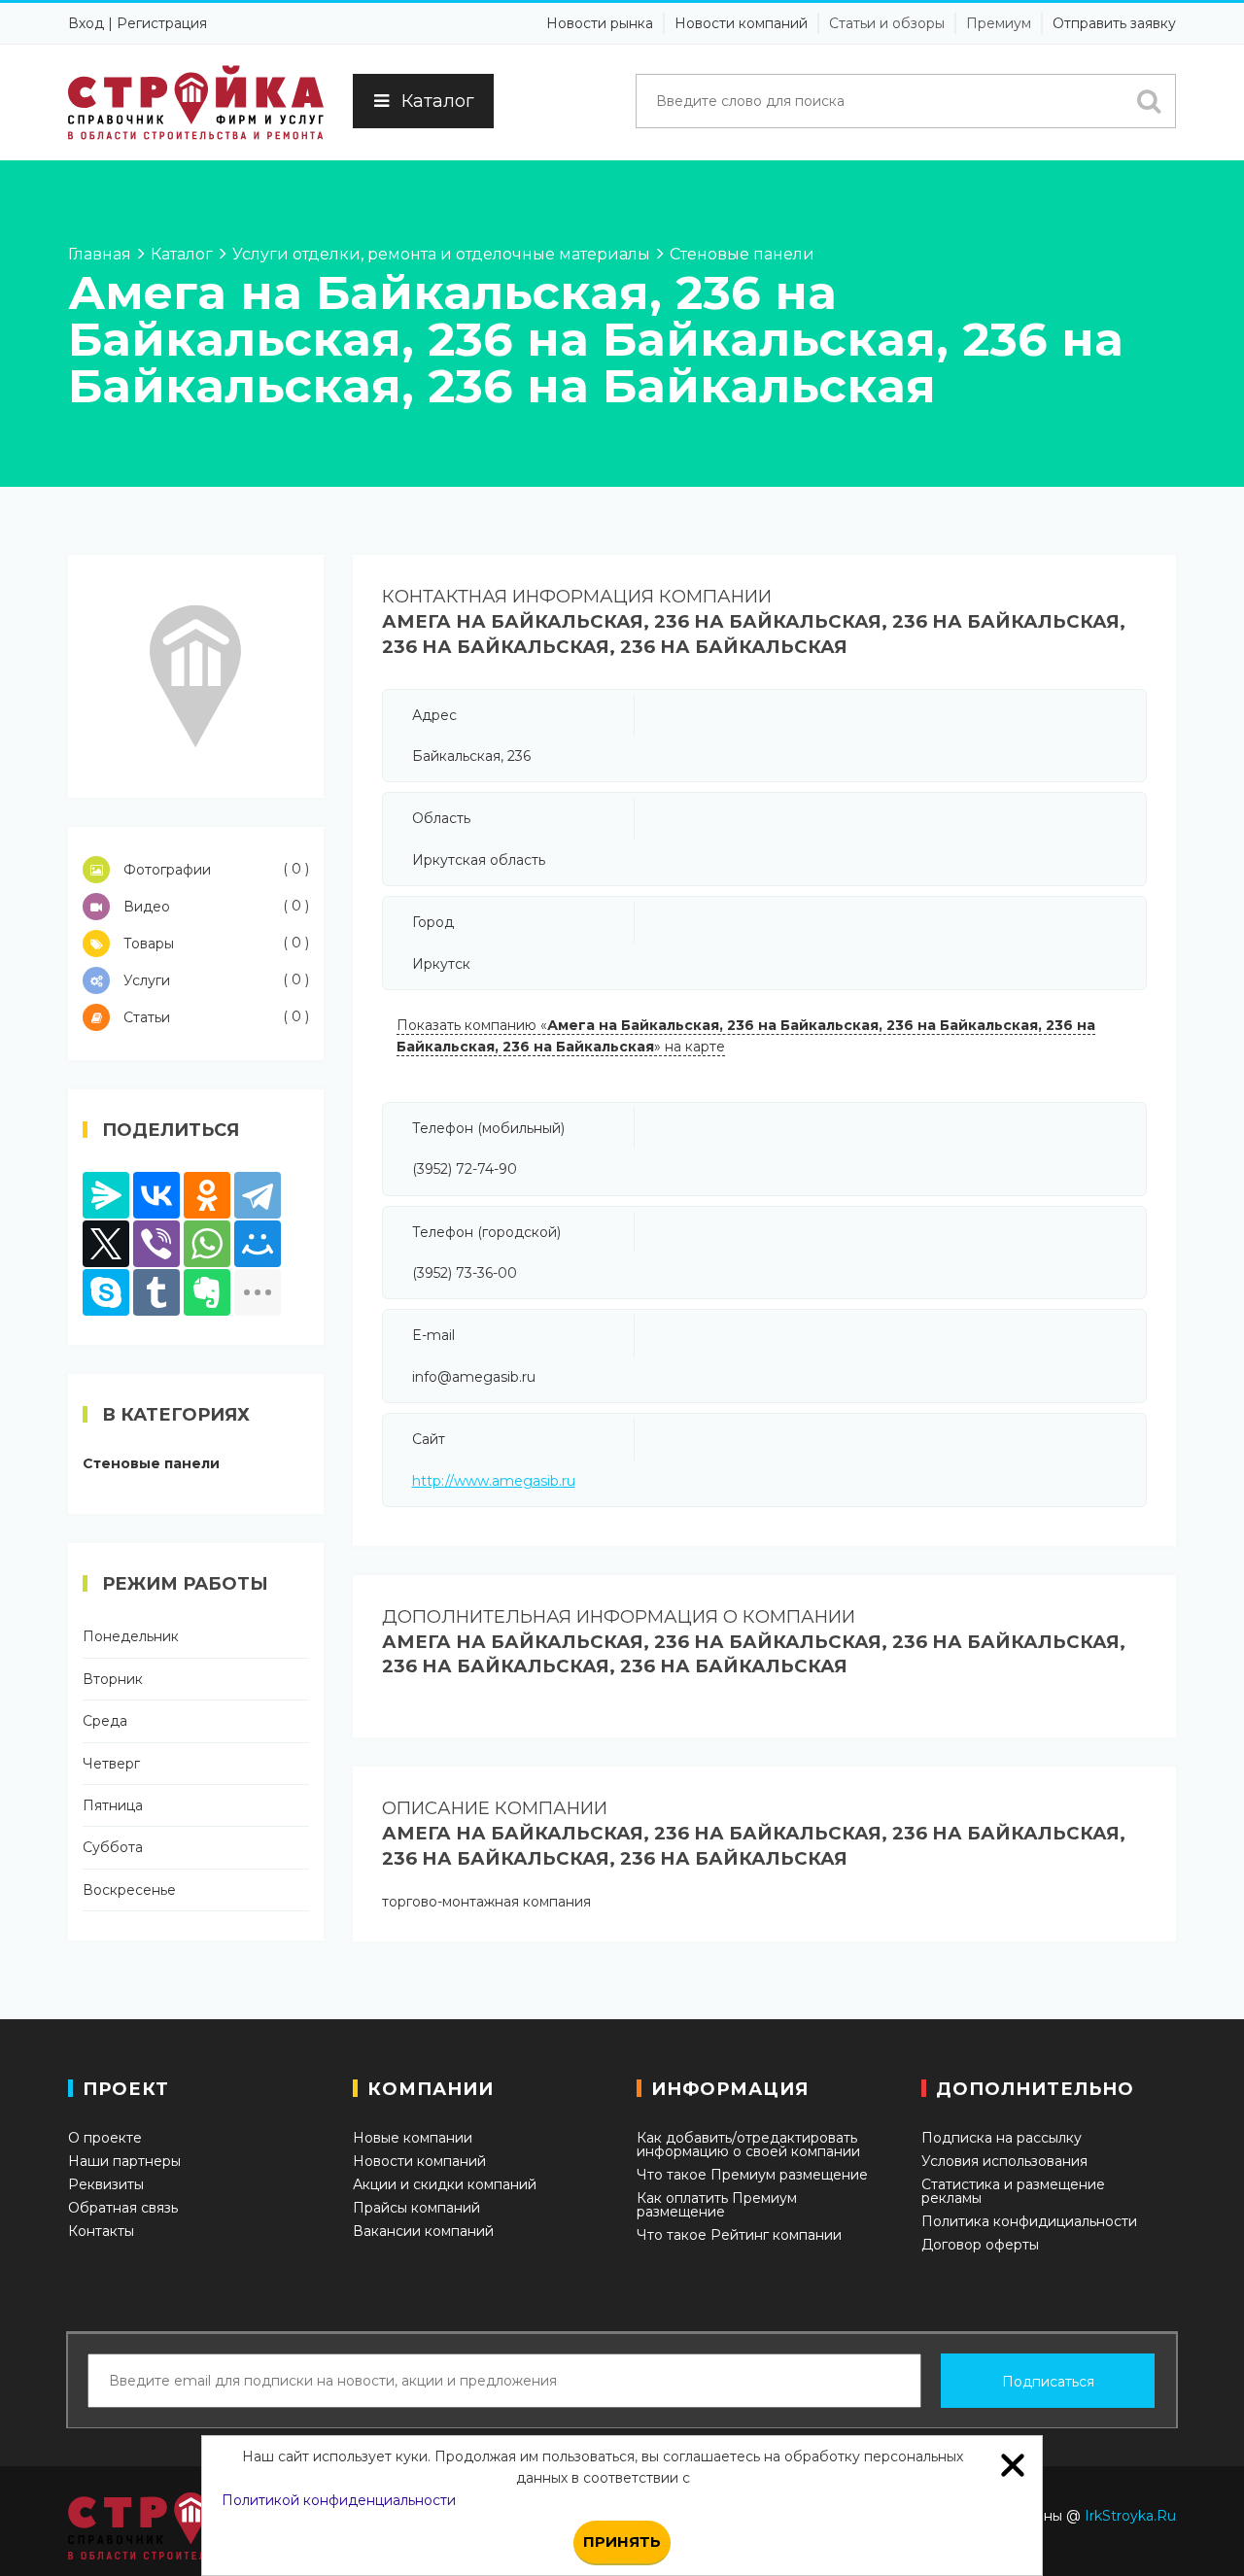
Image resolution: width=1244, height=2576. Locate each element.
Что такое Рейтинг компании (739, 2235)
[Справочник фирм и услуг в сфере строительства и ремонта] (196, 103)
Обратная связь (123, 2208)
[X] (106, 1244)
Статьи (214, 1017)
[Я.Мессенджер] (106, 1195)
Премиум (999, 23)
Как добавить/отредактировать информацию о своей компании (748, 2145)
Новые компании (413, 2138)
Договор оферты (980, 2245)
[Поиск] (1149, 101)
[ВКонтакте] (156, 1195)
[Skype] (106, 1292)
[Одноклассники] (207, 1195)
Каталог (438, 101)
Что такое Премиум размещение (752, 2175)
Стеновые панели (151, 1463)
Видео (214, 906)
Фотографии (214, 869)
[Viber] (156, 1244)
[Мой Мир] (258, 1244)
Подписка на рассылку (1002, 2138)
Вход (86, 23)
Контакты (101, 2231)
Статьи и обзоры (887, 23)
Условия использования (1004, 2161)
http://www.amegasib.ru (494, 1481)
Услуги (214, 980)
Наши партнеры (124, 2161)
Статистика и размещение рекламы (1013, 2191)
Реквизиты (106, 2184)
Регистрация (162, 23)
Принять (622, 2542)
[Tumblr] (156, 1292)
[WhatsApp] (207, 1244)
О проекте (105, 2138)
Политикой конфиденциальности (339, 2500)
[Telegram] (258, 1195)
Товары (214, 943)
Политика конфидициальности (1029, 2221)
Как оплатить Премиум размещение (717, 2205)
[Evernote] (207, 1292)
